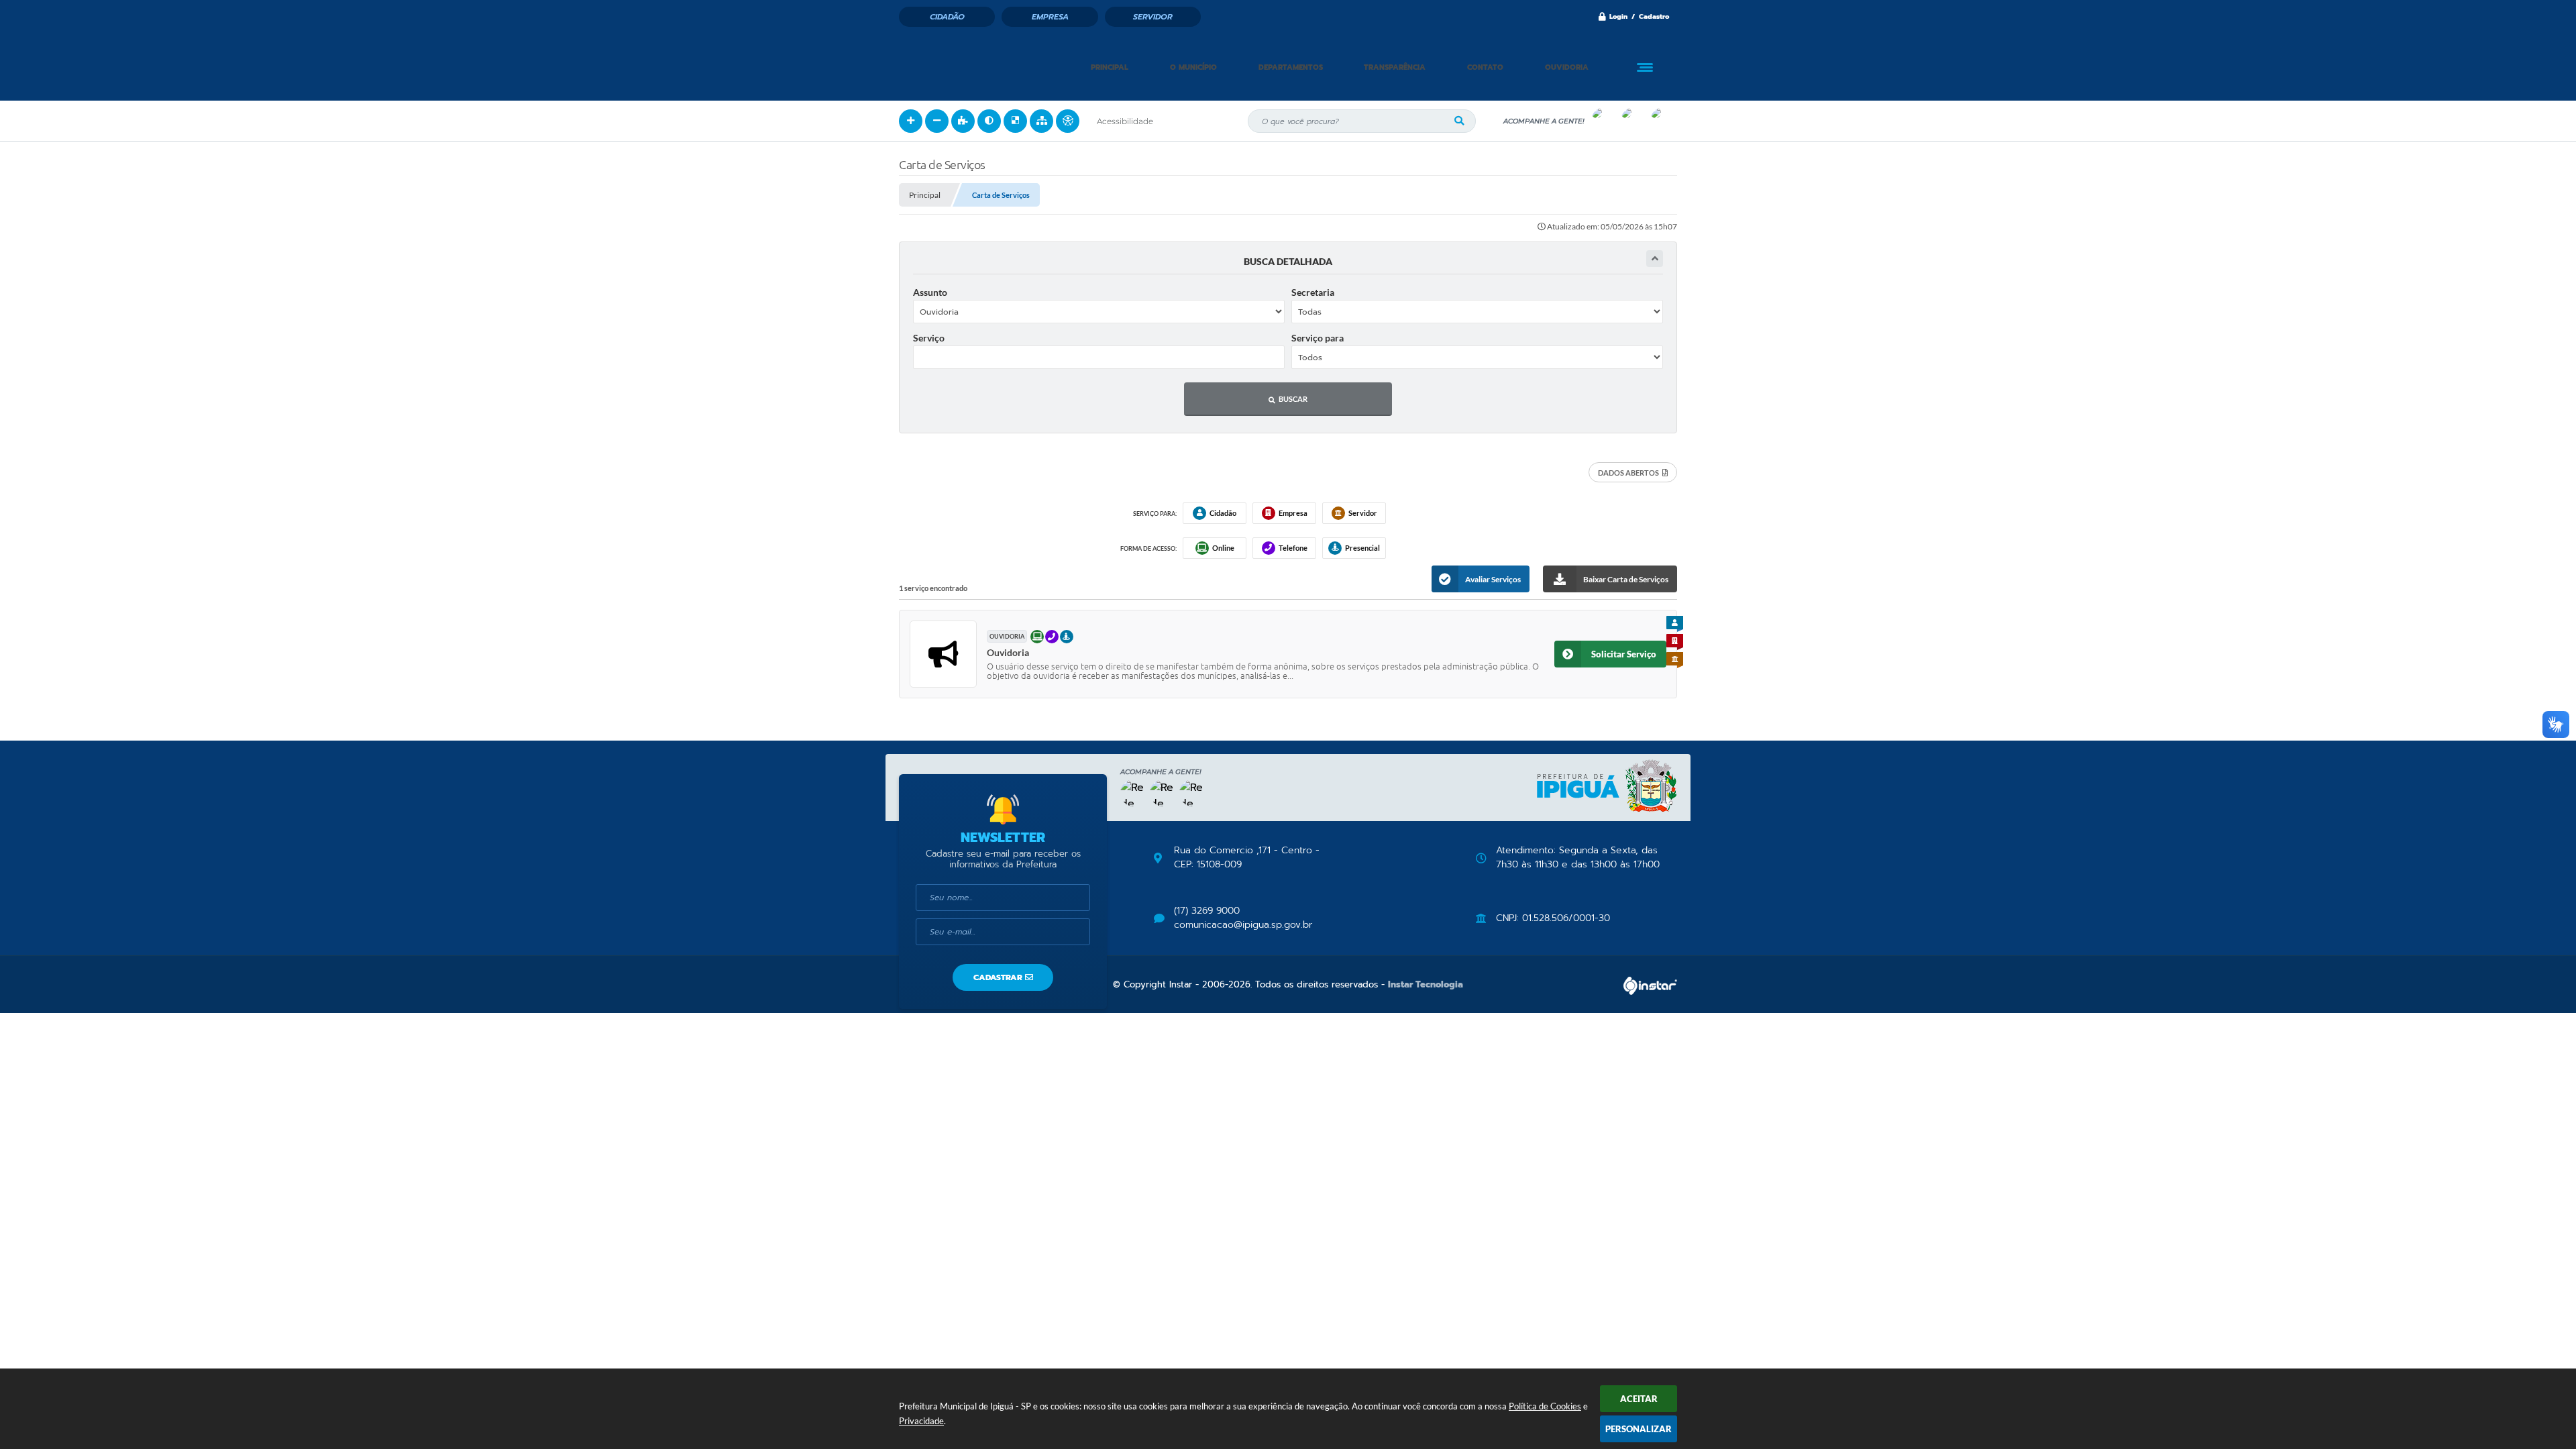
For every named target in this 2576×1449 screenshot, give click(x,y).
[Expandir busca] (1655, 259)
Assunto (930, 292)
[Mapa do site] (1041, 121)
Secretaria (1313, 292)
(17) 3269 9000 (1207, 911)
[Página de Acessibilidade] (1068, 121)
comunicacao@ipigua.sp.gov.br (1243, 925)
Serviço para (1318, 338)
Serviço (929, 338)
